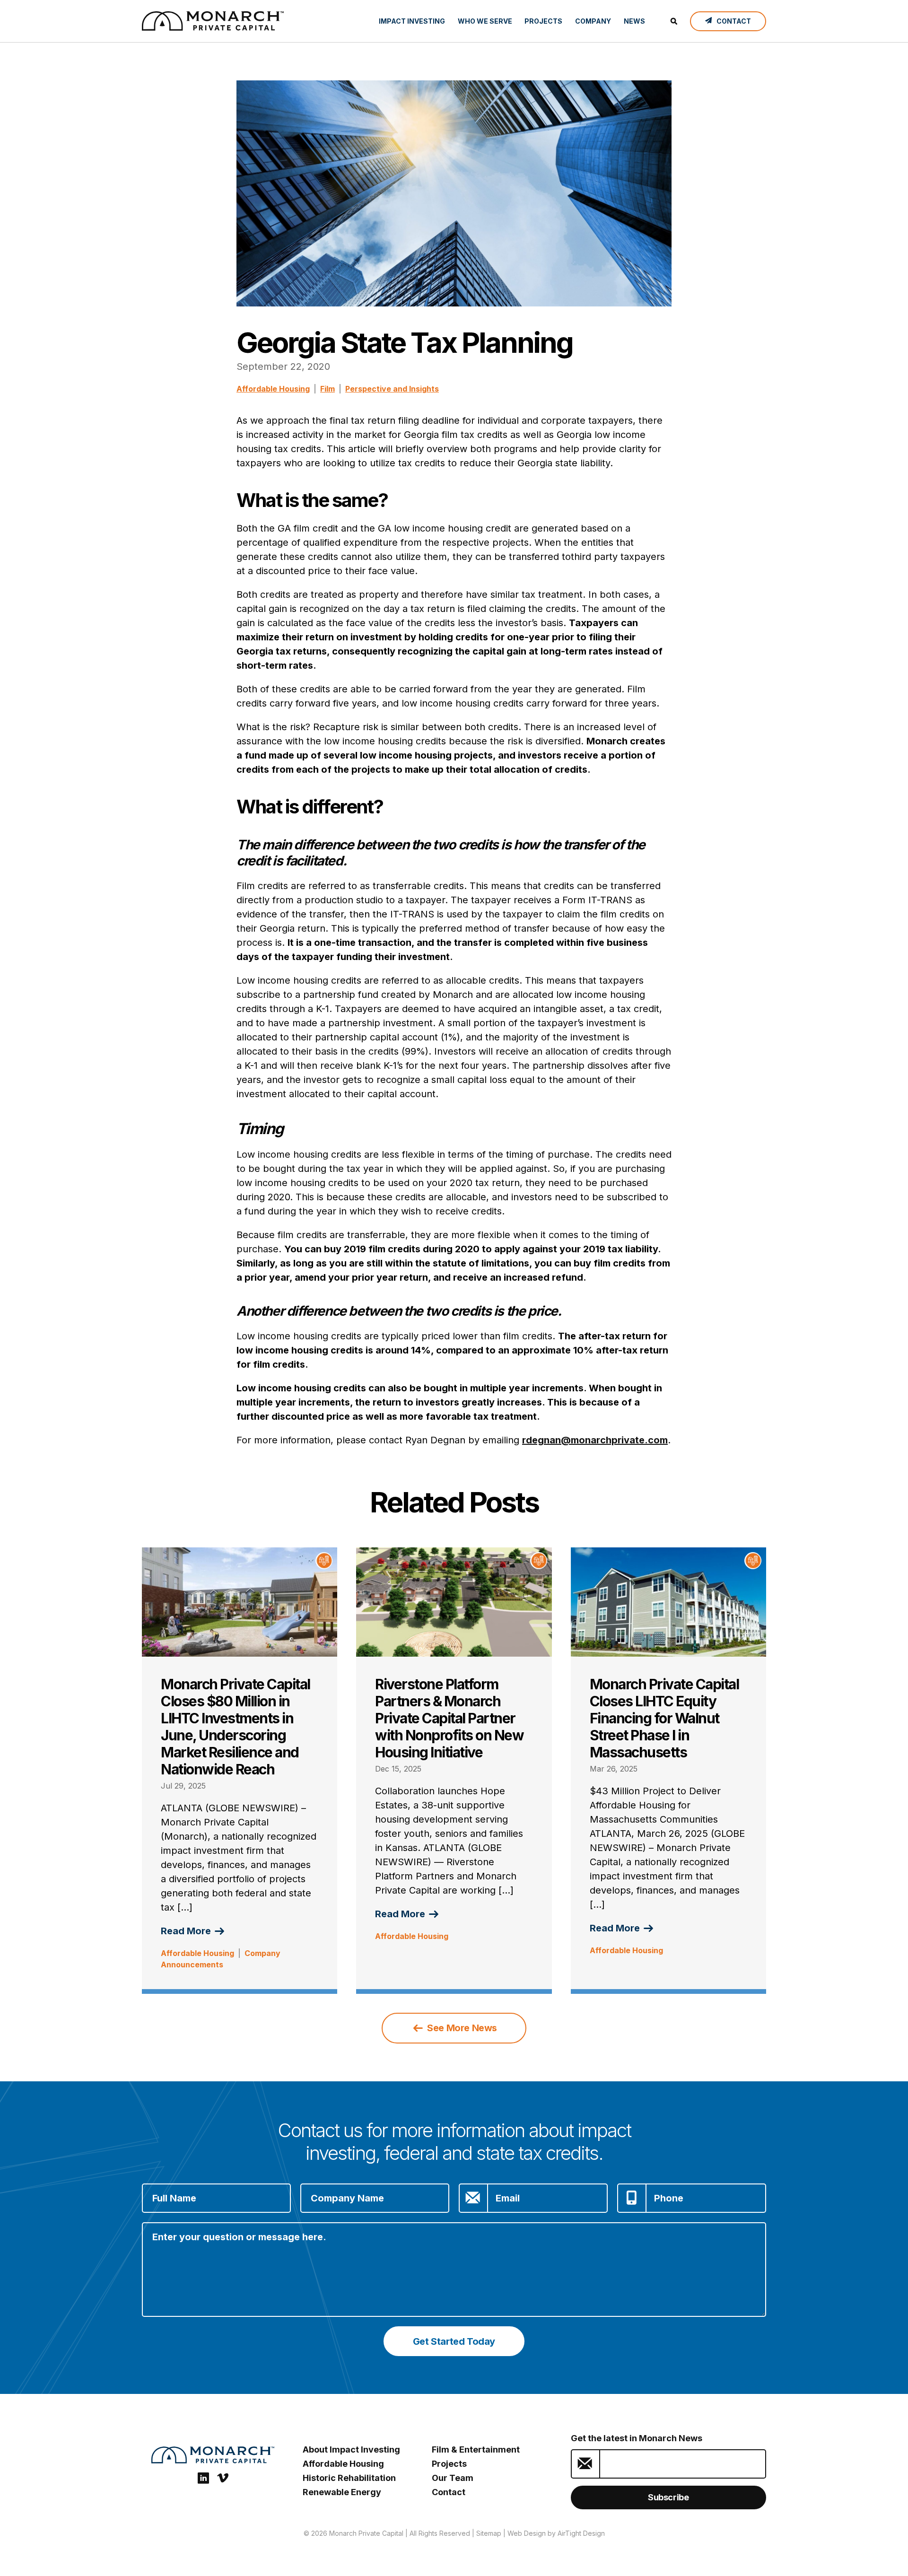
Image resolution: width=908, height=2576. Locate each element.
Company (593, 21)
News (634, 21)
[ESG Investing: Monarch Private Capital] (213, 21)
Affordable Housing (273, 389)
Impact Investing (412, 21)
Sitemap (489, 2533)
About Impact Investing (351, 2449)
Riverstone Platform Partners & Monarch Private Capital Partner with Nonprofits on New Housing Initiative (449, 1718)
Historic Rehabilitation (349, 2478)
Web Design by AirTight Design (556, 2533)
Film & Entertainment (476, 2449)
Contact (449, 2492)
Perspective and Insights (392, 389)
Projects (543, 21)
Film (327, 389)
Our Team (453, 2478)
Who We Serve (485, 21)
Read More (187, 1931)
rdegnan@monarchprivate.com (595, 1440)
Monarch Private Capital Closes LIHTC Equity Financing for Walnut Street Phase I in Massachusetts (664, 1718)
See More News (461, 2028)
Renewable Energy (342, 2492)
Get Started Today (454, 2341)
